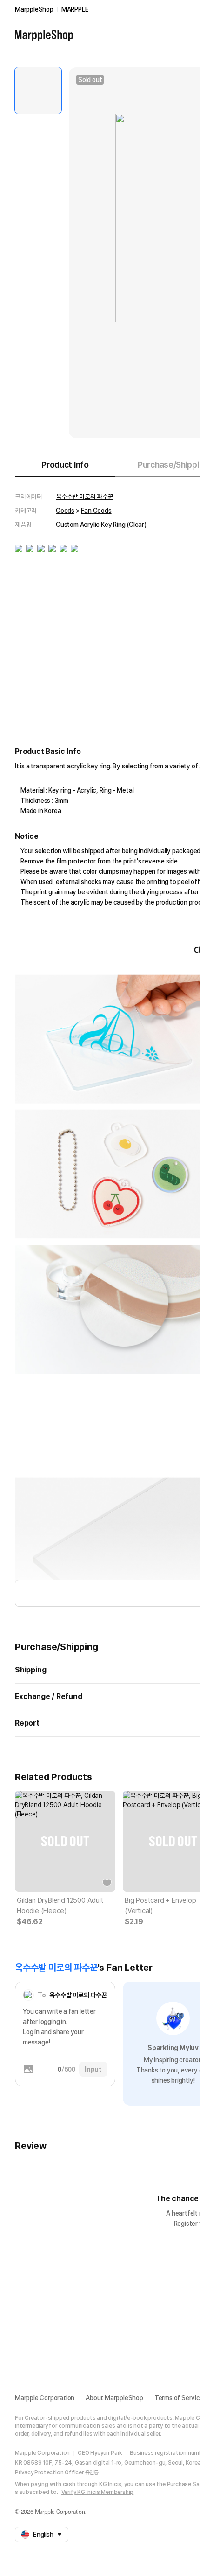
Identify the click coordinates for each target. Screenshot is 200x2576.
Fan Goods (96, 511)
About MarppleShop (114, 2398)
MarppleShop (34, 9)
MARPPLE (75, 9)
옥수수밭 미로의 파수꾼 (85, 497)
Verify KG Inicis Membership (98, 2492)
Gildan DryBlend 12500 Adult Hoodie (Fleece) (60, 1906)
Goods (65, 511)
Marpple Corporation (45, 2398)
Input (93, 2069)
